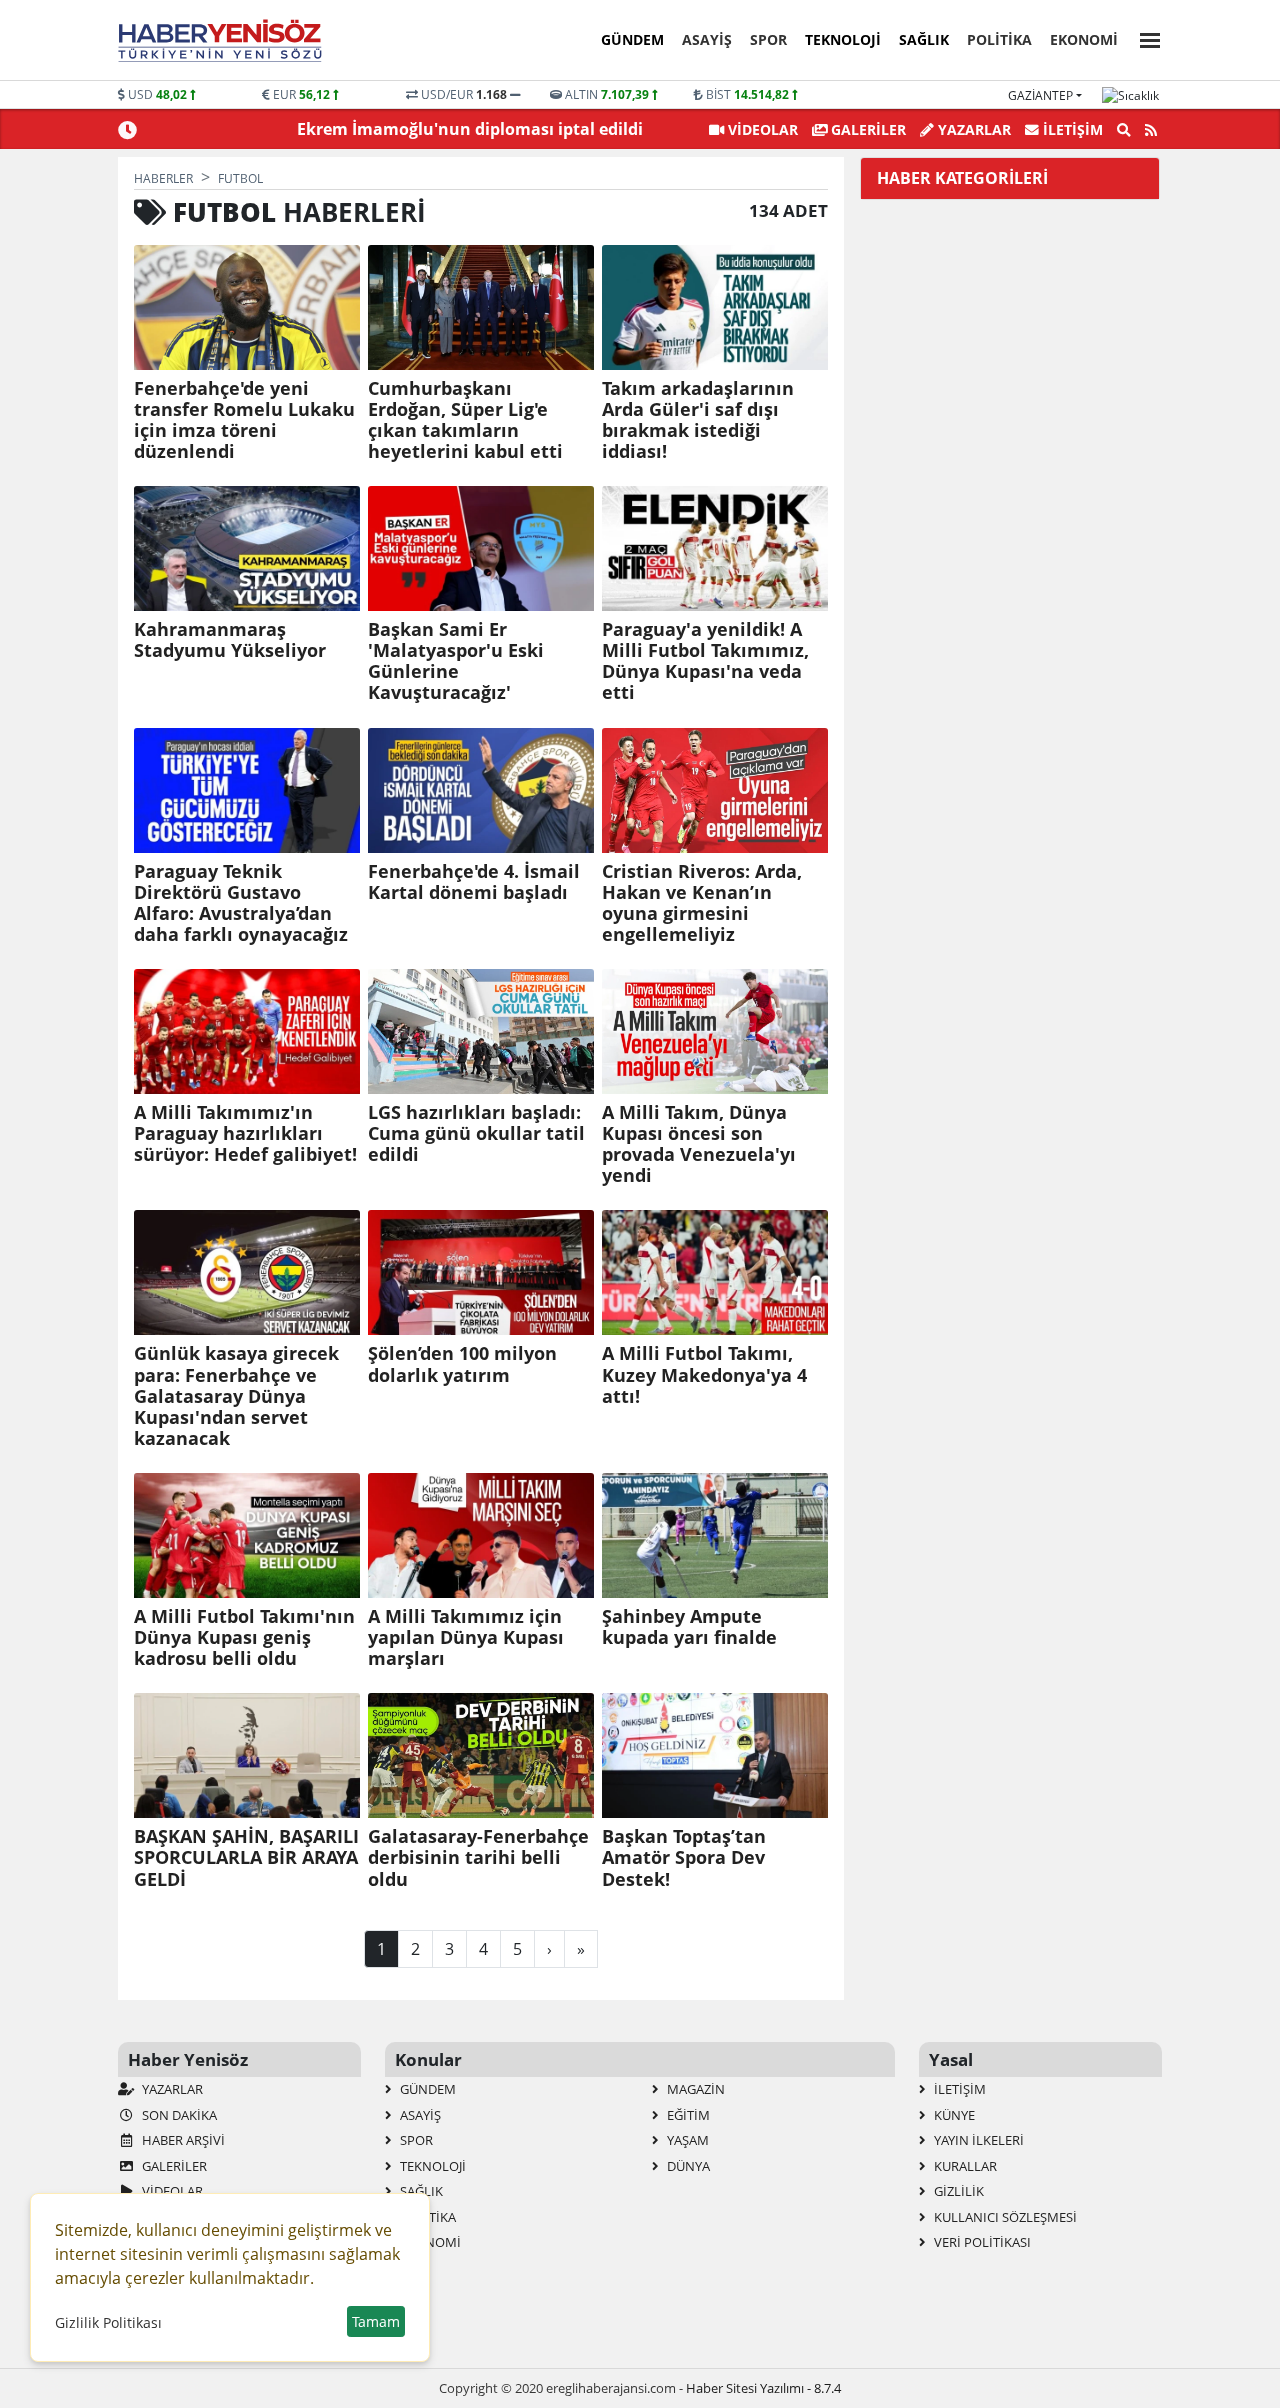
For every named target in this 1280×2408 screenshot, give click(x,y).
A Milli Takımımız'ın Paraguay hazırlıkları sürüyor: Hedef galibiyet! (245, 1133)
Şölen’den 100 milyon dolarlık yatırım (462, 1364)
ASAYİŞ (707, 39)
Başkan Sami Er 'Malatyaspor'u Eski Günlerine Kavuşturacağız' (456, 661)
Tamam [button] (376, 2321)
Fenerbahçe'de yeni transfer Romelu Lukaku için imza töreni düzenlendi (244, 420)
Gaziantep (1040, 95)
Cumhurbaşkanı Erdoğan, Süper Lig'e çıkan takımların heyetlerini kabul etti (465, 420)
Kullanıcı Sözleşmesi (1004, 2217)
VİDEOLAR (761, 129)
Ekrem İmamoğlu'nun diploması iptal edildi (470, 129)
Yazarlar (972, 129)
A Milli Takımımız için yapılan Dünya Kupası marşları (466, 1637)
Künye (953, 2115)
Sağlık (924, 39)
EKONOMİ (1084, 39)
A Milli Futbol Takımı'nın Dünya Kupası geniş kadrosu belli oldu (244, 1637)
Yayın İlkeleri (977, 2140)
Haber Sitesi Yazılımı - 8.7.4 (763, 2388)
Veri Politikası (981, 2242)
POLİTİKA (999, 39)
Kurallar (964, 2166)
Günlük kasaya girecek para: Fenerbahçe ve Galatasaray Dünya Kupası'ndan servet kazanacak (236, 1396)
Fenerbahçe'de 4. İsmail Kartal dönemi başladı (474, 882)
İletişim (1071, 129)
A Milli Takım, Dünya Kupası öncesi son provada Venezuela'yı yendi (699, 1144)
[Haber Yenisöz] (224, 41)
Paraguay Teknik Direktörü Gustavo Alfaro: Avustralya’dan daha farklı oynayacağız (241, 903)
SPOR (768, 39)
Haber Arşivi (182, 2140)
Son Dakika (178, 2115)
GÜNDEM (632, 39)
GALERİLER (866, 129)
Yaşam (686, 2140)
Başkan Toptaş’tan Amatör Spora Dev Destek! (684, 1857)
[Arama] (1124, 130)
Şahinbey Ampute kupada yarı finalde (689, 1627)
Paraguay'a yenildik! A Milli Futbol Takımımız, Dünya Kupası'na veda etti (705, 661)
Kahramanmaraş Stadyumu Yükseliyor (230, 640)
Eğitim (687, 2115)
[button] (1144, 37)
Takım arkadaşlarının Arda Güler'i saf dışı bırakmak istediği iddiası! (698, 420)
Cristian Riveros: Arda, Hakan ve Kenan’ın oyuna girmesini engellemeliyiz (702, 903)
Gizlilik (957, 2191)
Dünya (687, 2166)
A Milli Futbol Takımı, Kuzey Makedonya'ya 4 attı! (704, 1374)
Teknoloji (843, 39)
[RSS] (1151, 130)
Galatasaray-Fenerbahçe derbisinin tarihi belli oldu (478, 1857)
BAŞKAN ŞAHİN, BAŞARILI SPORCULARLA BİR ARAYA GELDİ (246, 1857)
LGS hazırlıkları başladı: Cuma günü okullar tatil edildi (476, 1133)
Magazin (694, 2089)
